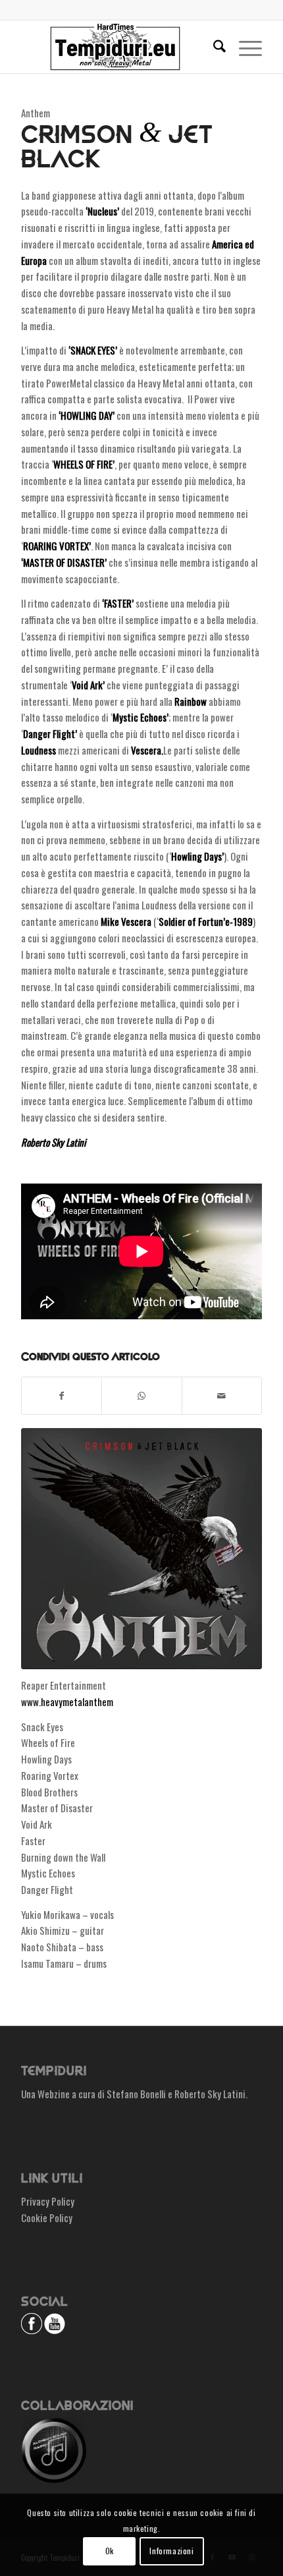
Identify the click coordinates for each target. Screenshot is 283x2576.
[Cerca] (213, 47)
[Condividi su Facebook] (62, 1396)
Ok (110, 2551)
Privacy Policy (48, 2201)
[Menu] (244, 47)
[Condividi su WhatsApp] (141, 1396)
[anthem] (141, 1549)
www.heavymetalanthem (67, 1702)
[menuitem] (213, 47)
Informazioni (171, 2551)
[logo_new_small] (117, 47)
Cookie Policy (47, 2218)
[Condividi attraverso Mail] (222, 1396)
